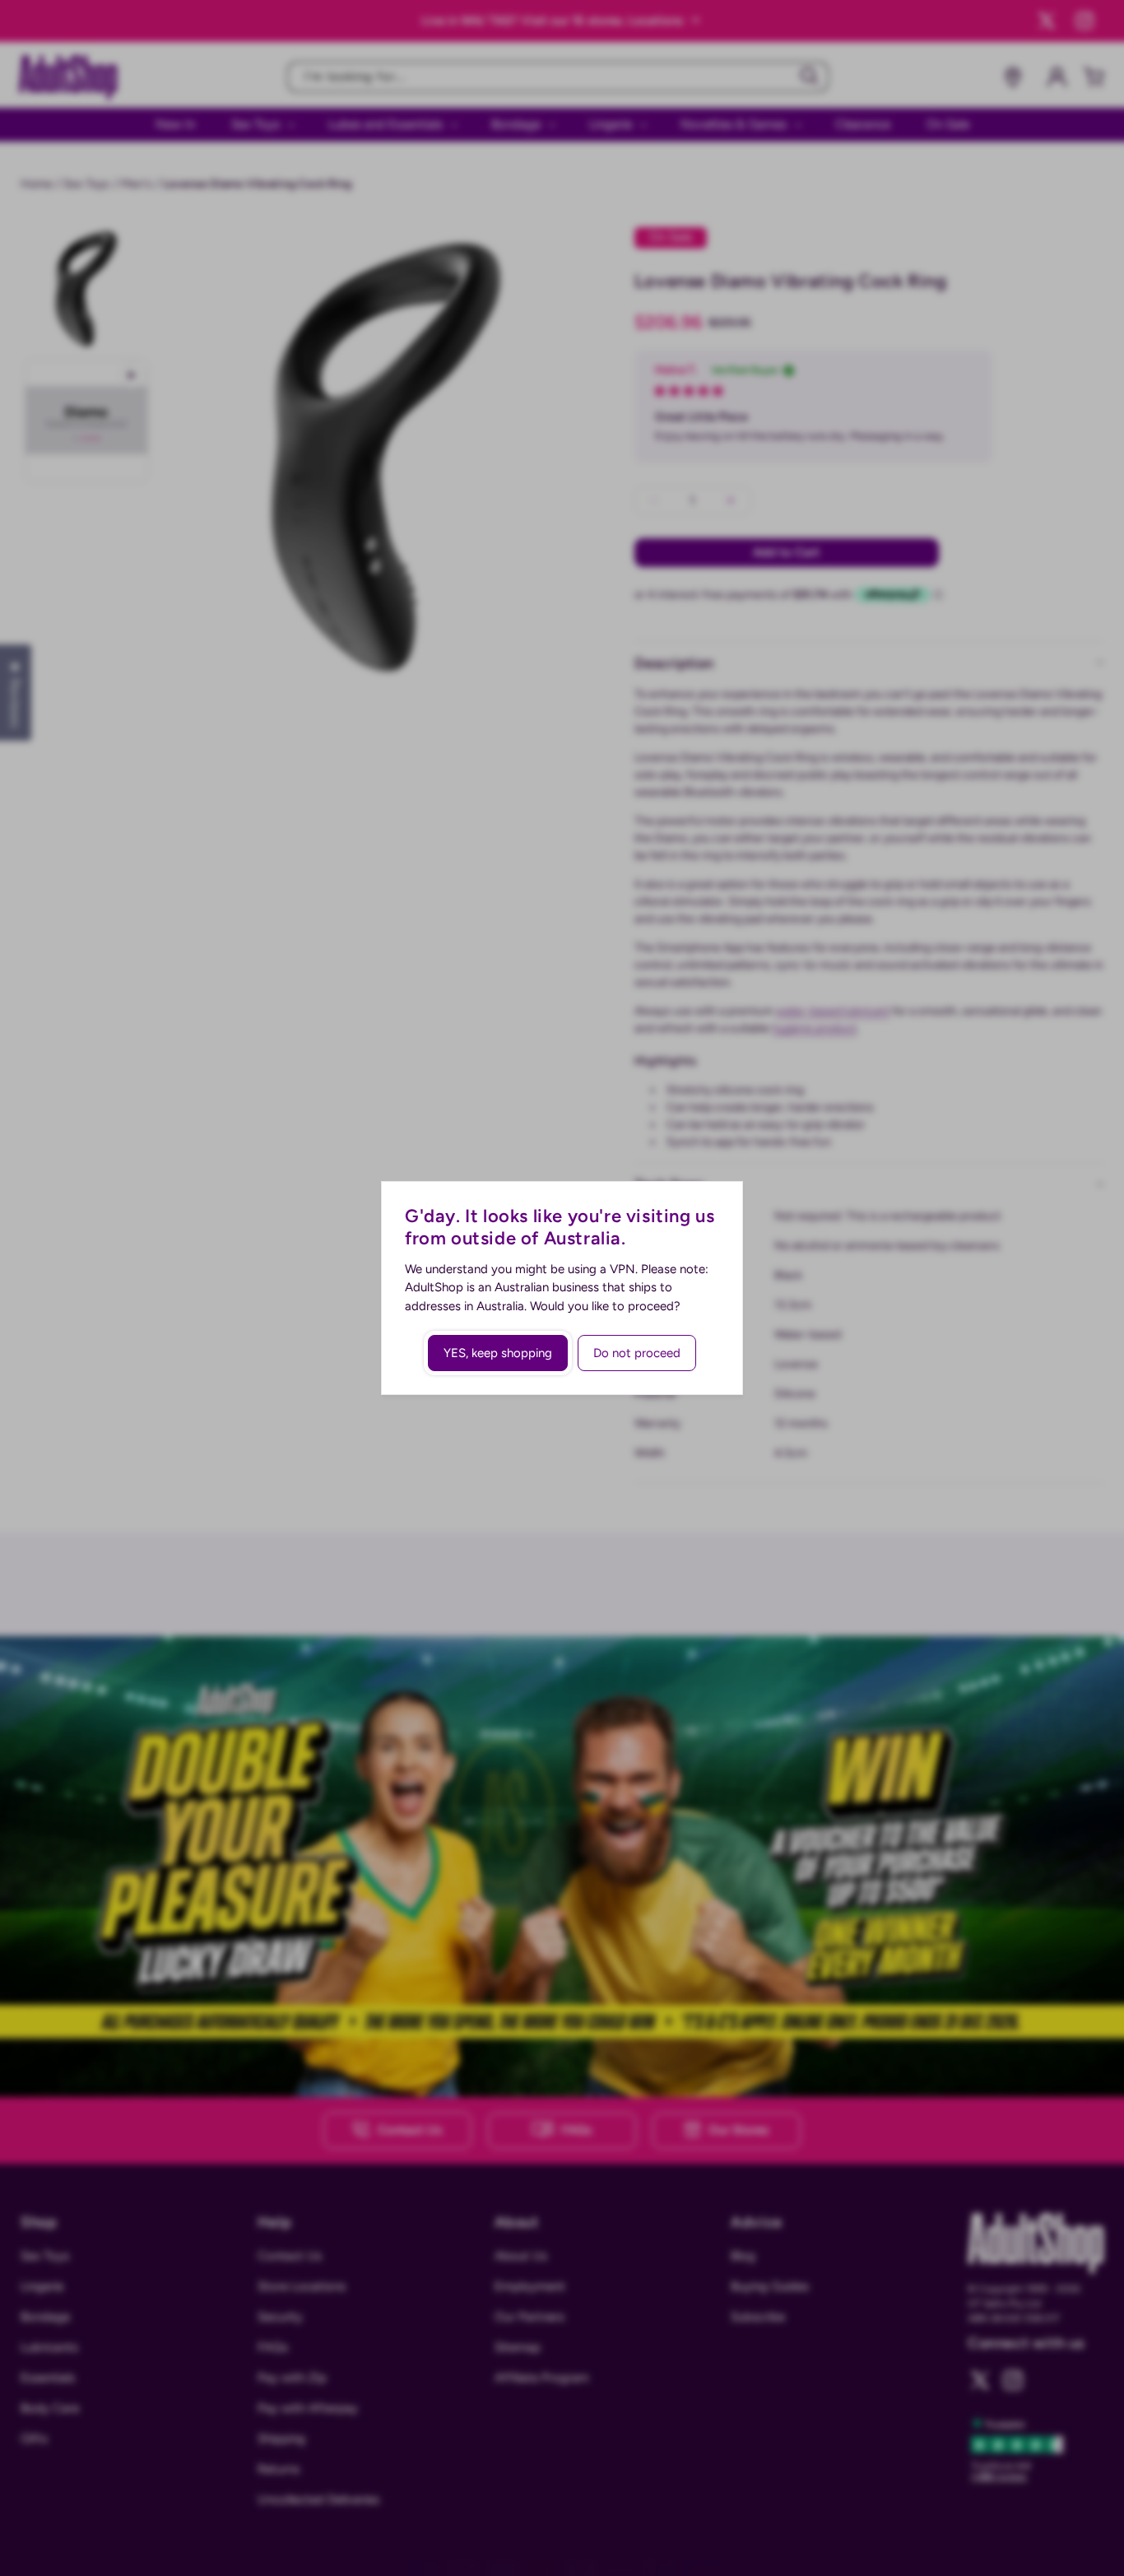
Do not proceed (637, 1353)
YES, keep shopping (498, 1353)
